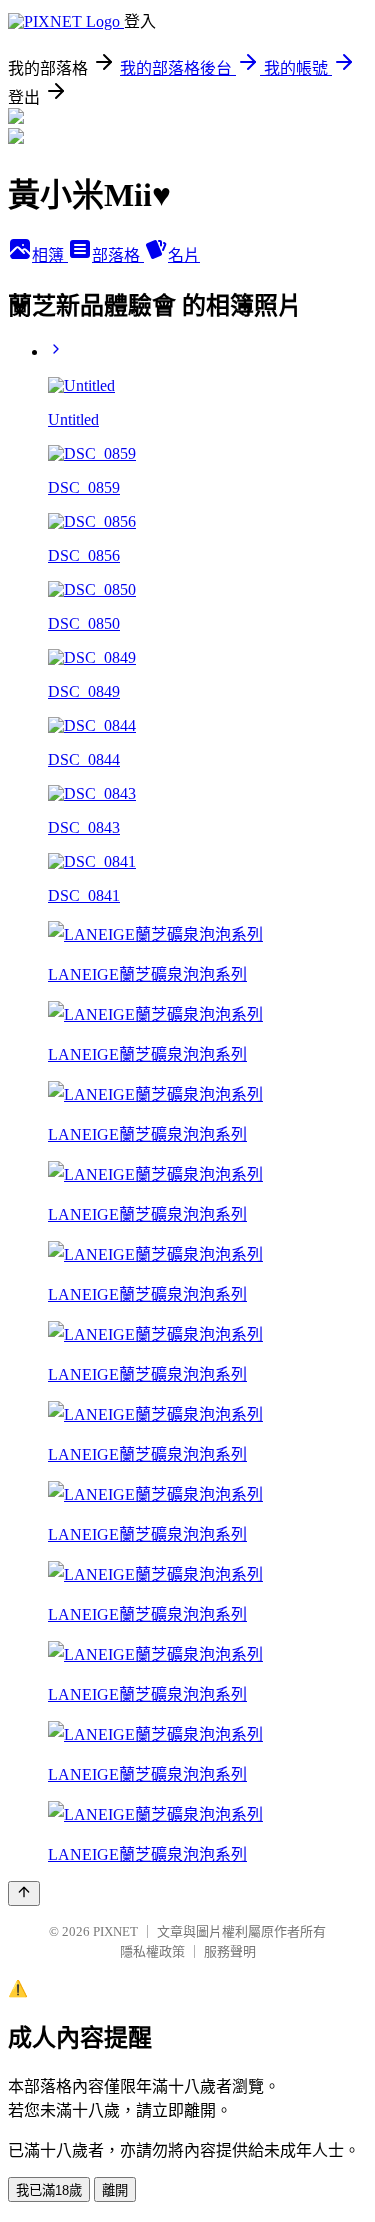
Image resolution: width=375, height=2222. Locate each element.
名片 (184, 255)
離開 (115, 2190)
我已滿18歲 (49, 2190)
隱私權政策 (152, 1951)
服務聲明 (230, 1951)
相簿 (50, 255)
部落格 (118, 255)
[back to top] (24, 1893)
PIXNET (115, 1931)
